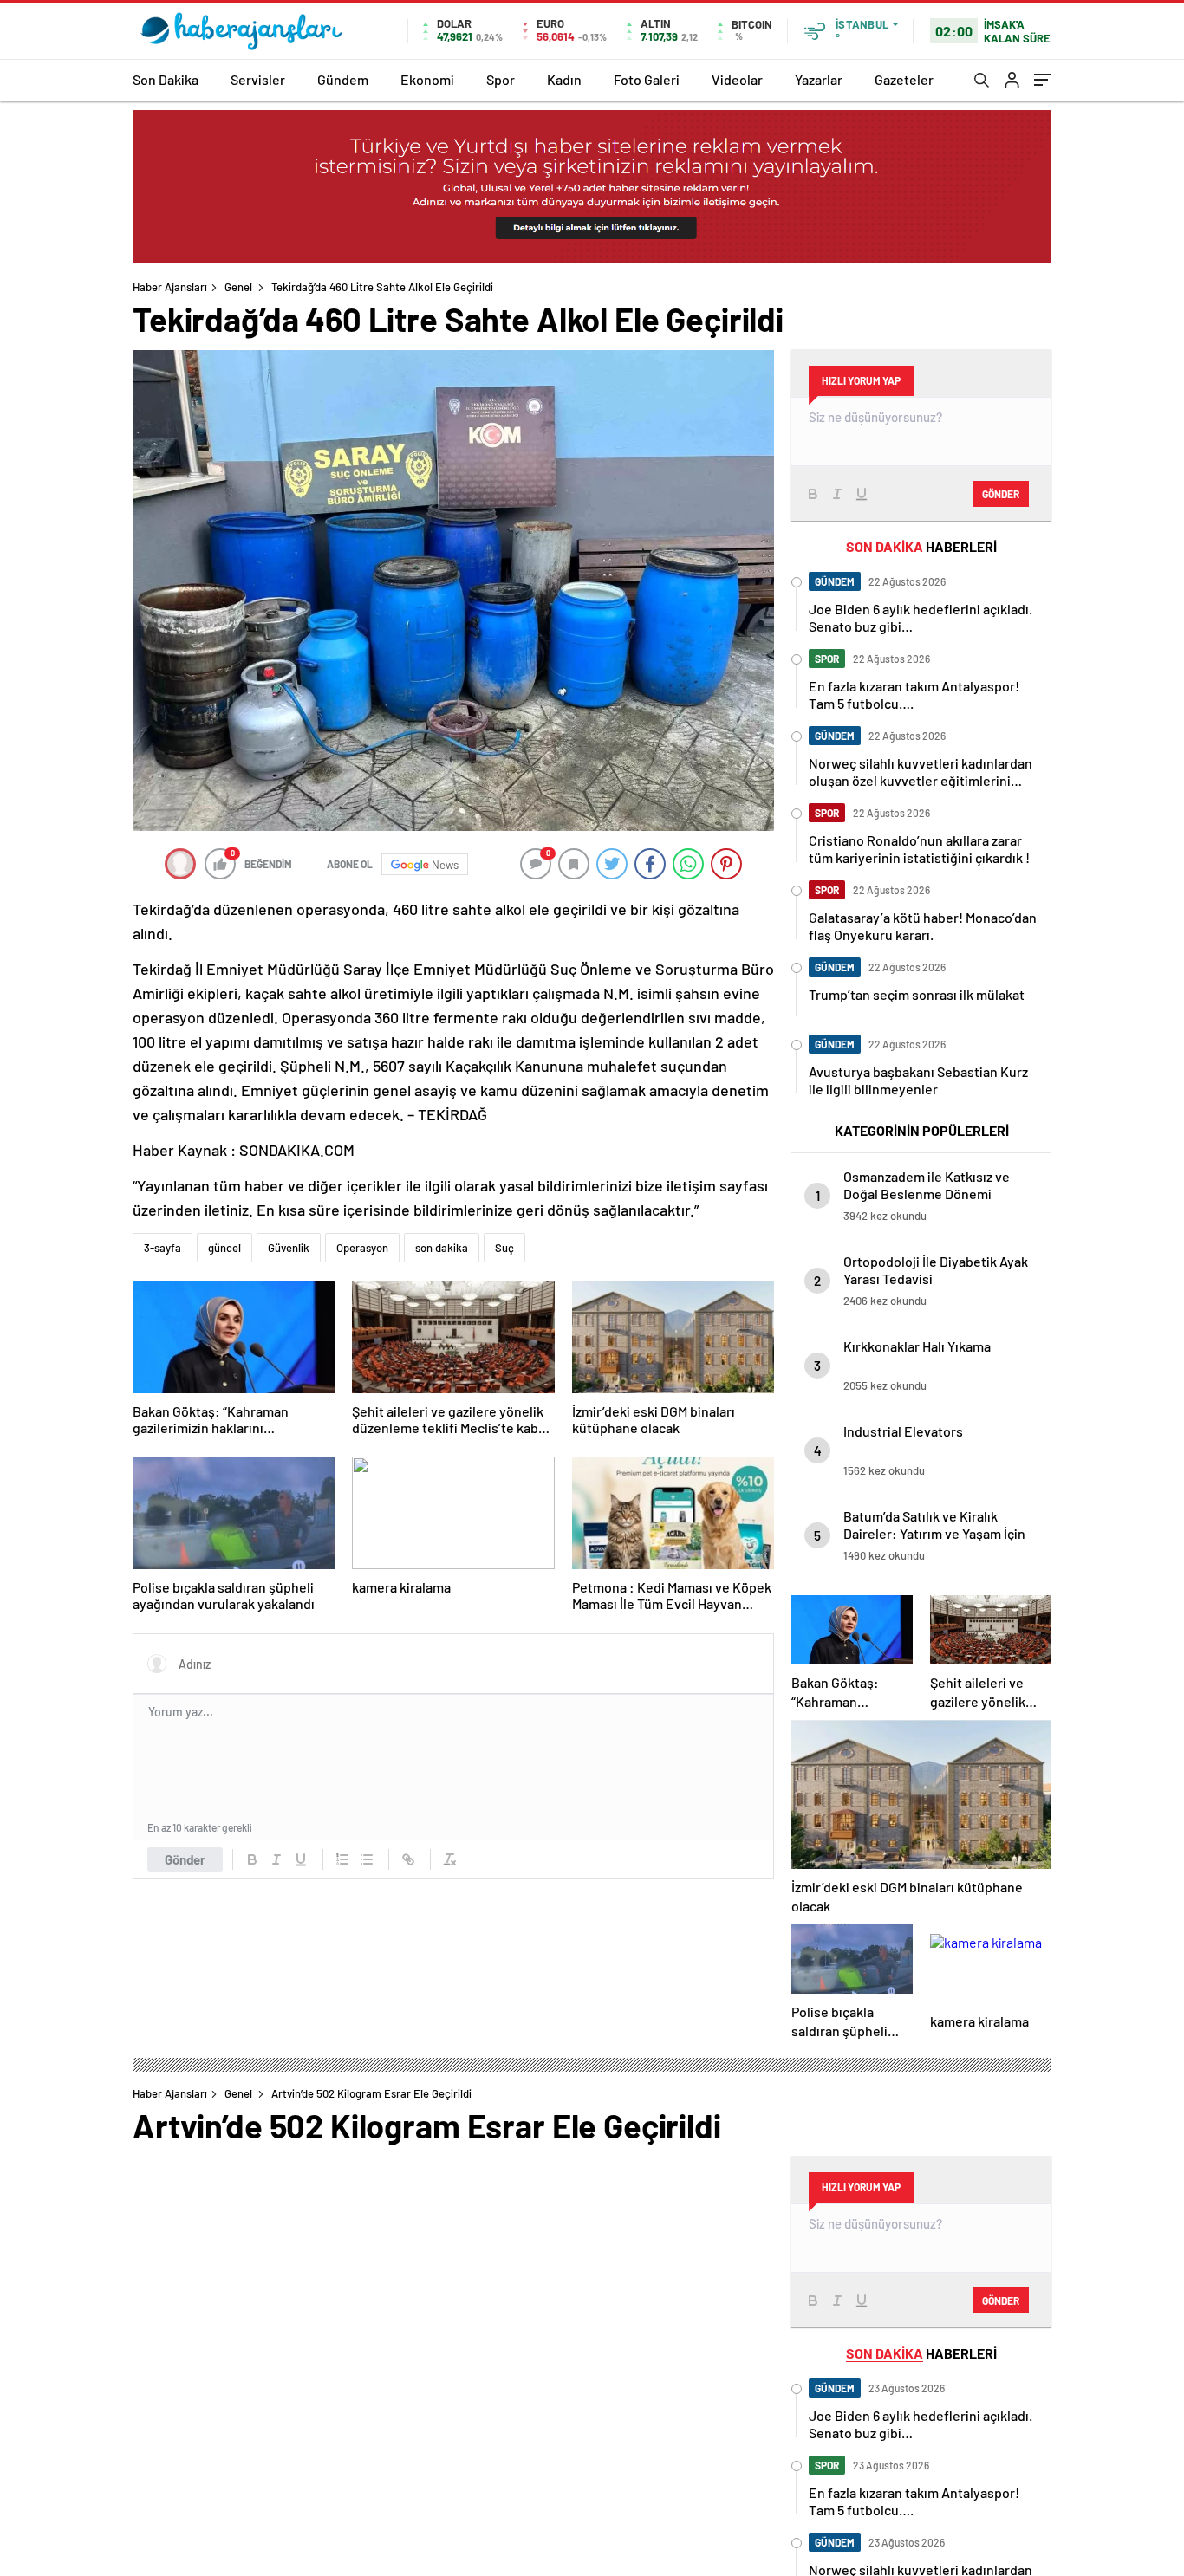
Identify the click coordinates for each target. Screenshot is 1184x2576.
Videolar (737, 79)
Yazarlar (819, 79)
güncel (224, 1248)
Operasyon (362, 1248)
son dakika (442, 1248)
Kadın (564, 79)
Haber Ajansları (170, 287)
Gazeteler (904, 79)
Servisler (258, 79)
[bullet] (367, 1859)
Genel (238, 287)
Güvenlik (289, 1248)
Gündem (343, 79)
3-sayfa (163, 1248)
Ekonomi (427, 79)
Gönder (185, 1859)
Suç (504, 1248)
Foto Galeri (647, 79)
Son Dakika (166, 79)
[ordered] (342, 1859)
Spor (501, 79)
